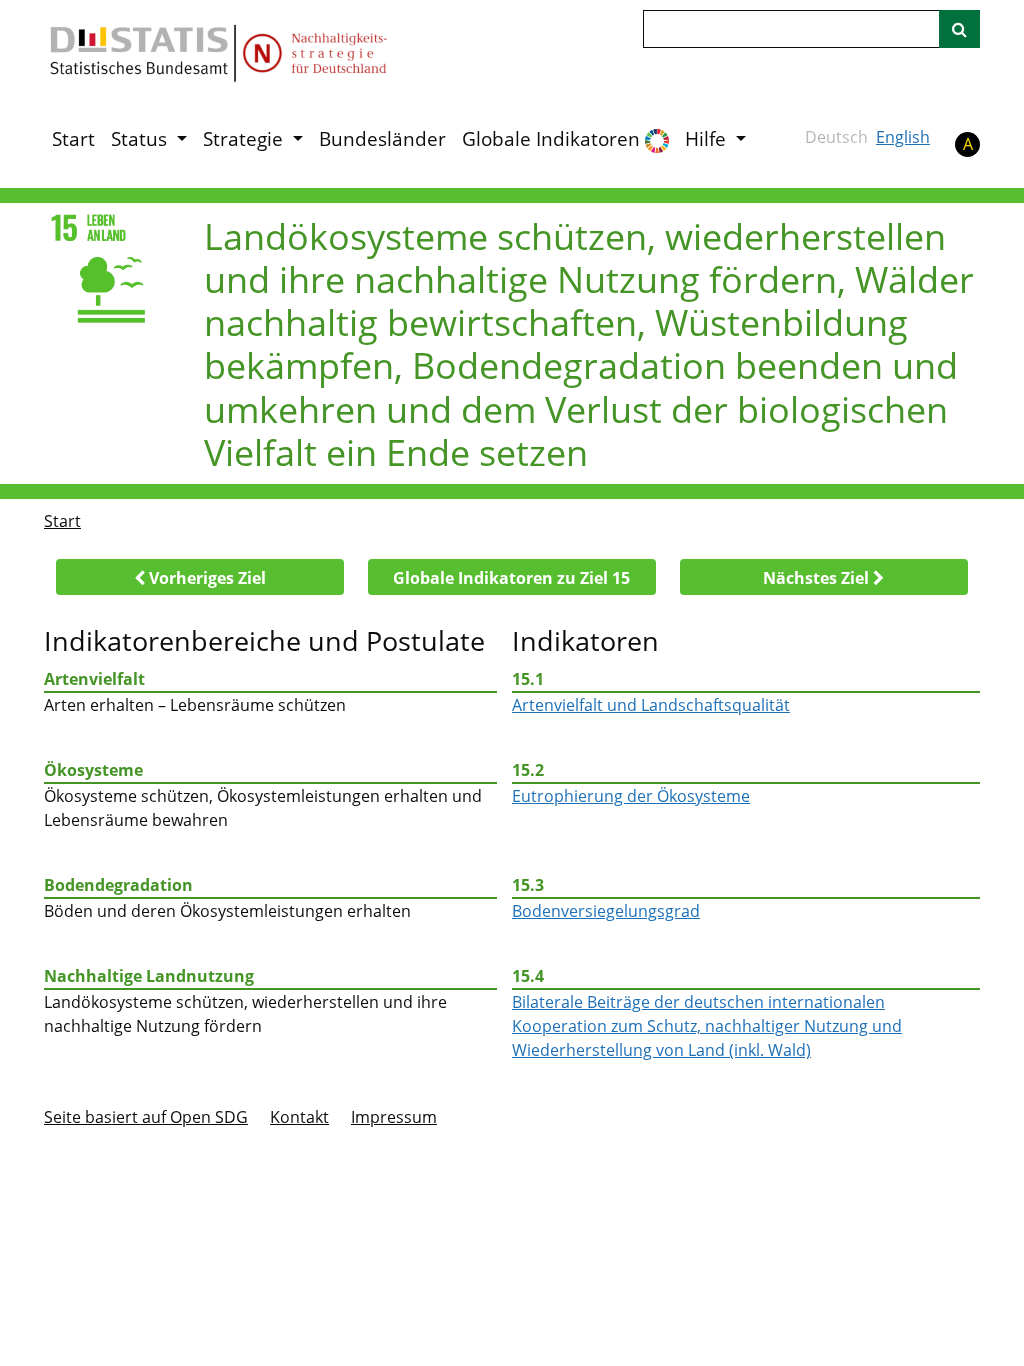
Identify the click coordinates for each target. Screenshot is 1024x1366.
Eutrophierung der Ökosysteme (631, 796)
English (903, 137)
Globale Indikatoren (553, 139)
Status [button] (141, 139)
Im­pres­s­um (394, 1117)
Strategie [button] (245, 139)
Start (73, 139)
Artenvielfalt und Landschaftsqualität (651, 705)
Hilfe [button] (708, 139)
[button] (200, 577)
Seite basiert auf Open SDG (146, 1117)
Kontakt (299, 1117)
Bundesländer (382, 139)
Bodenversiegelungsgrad (606, 911)
